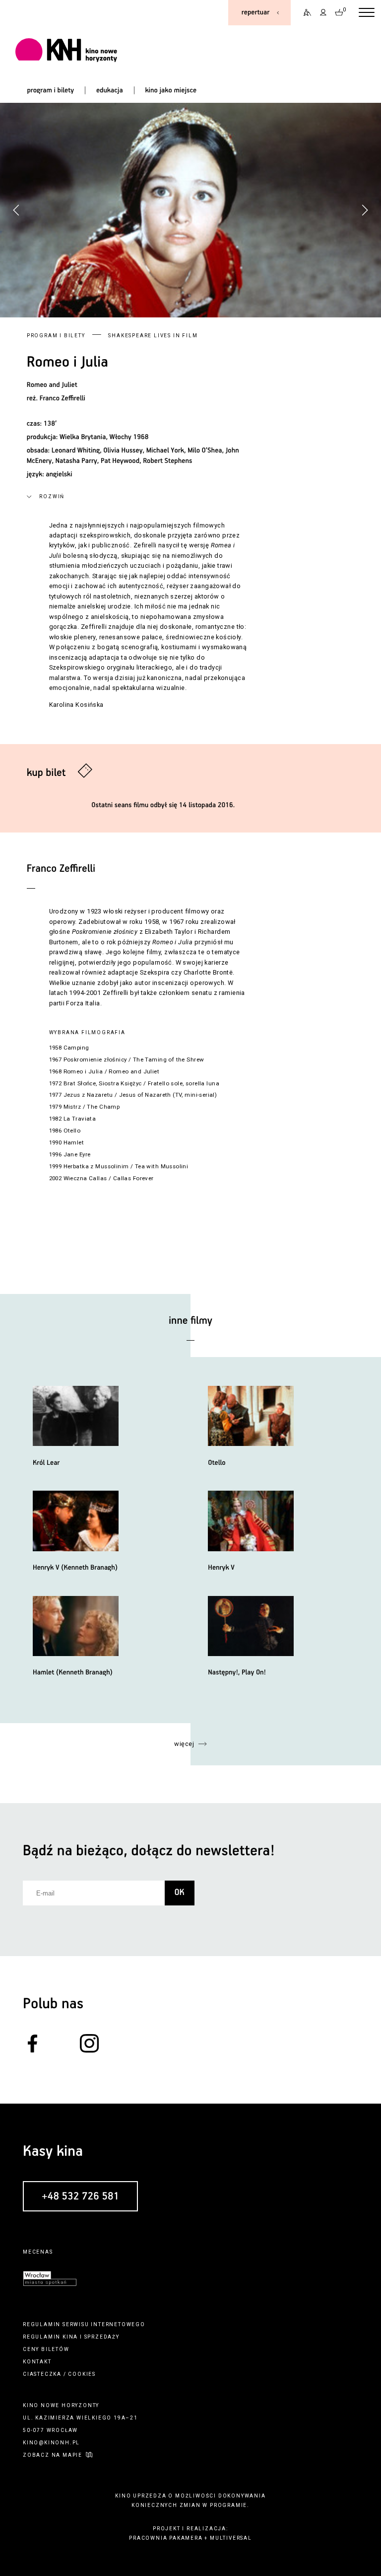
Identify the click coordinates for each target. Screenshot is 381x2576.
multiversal (231, 2538)
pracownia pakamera (166, 2538)
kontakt (37, 2362)
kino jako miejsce (171, 90)
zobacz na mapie (53, 2455)
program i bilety (50, 90)
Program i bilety (56, 336)
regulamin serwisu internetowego (84, 2324)
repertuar (255, 12)
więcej (184, 1744)
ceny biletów (46, 2349)
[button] (365, 210)
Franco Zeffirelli (63, 398)
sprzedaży (102, 2337)
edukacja (110, 90)
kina (70, 2337)
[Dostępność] (304, 13)
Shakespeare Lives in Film (153, 336)
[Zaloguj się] (323, 13)
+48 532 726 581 (80, 2197)
